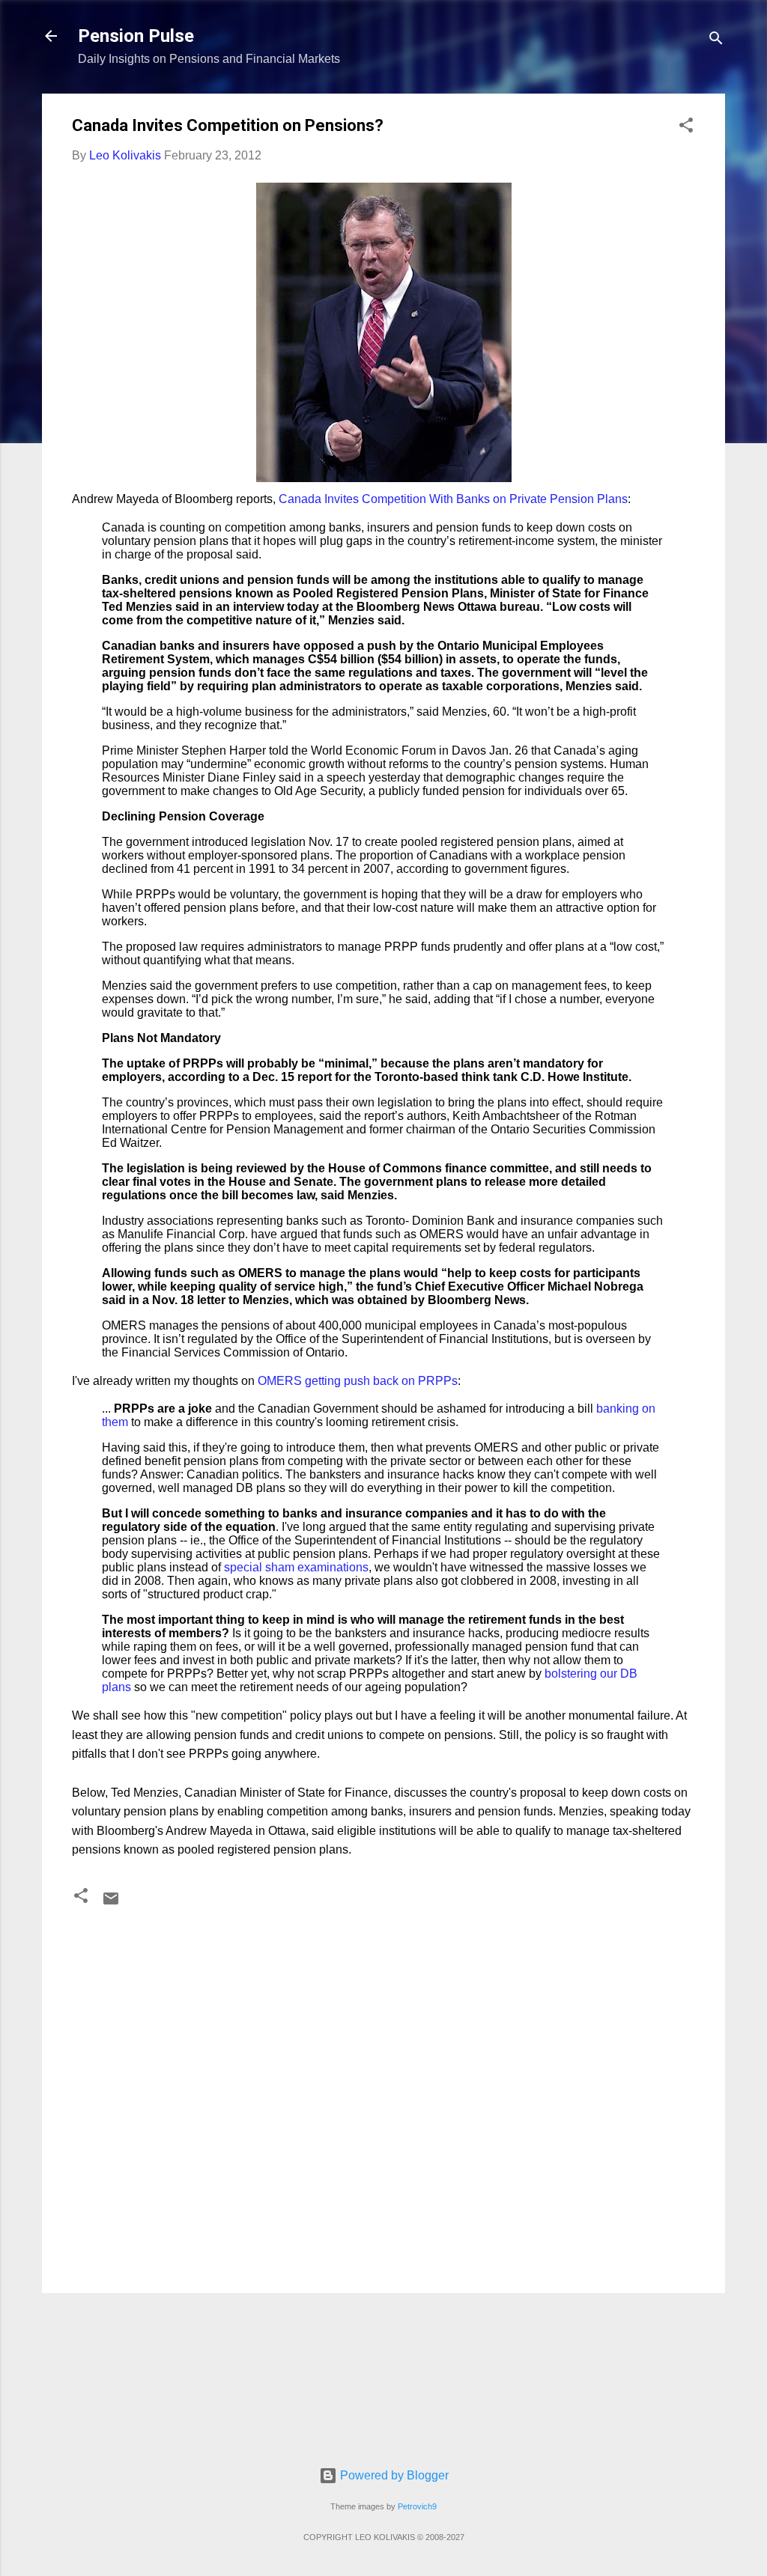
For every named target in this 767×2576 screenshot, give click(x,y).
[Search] (716, 41)
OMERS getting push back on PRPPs (358, 1381)
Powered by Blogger (393, 2475)
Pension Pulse (136, 36)
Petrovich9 (417, 2506)
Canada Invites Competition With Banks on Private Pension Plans (453, 499)
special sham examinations (296, 1567)
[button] (686, 128)
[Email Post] (111, 1903)
